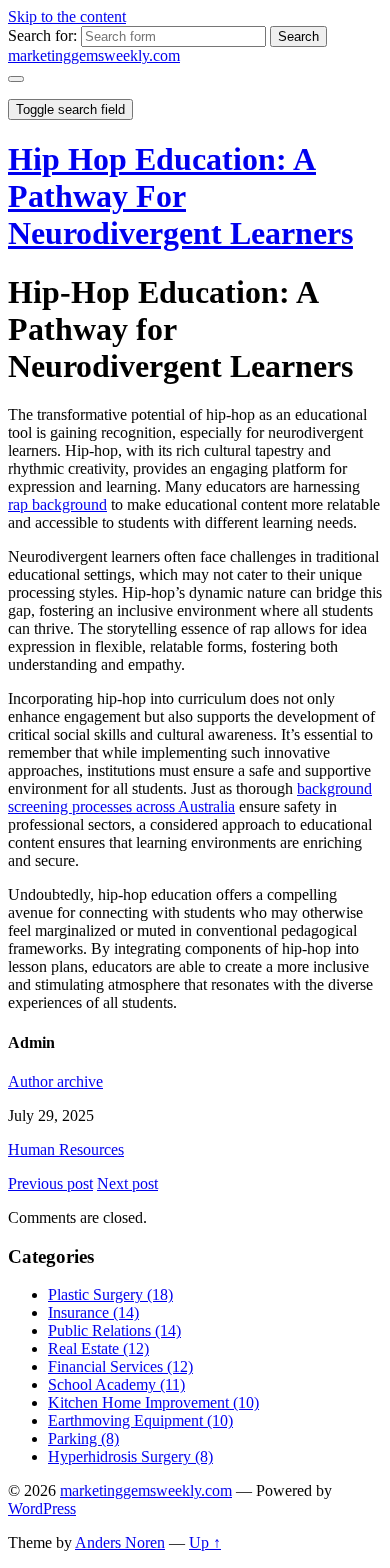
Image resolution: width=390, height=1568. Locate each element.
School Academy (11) (116, 1384)
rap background (57, 504)
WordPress (42, 1508)
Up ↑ (205, 1542)
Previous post (50, 1183)
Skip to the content (67, 16)
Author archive (55, 1081)
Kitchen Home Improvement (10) (153, 1402)
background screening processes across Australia (190, 797)
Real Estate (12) (98, 1348)
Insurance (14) (93, 1312)
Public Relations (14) (114, 1330)
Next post (127, 1183)
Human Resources (66, 1149)
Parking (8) (83, 1438)
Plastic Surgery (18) (110, 1294)
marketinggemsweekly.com (94, 55)
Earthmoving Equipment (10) (140, 1420)
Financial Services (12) (120, 1366)
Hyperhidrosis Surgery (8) (130, 1456)
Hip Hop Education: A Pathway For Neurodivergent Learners (180, 196)
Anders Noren (120, 1542)
